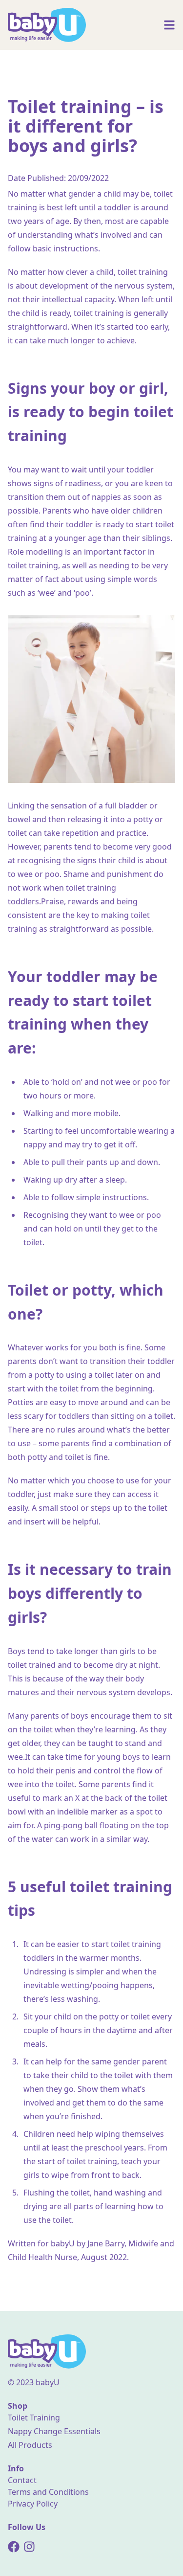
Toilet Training (34, 2418)
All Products (30, 2445)
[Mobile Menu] (169, 25)
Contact (22, 2480)
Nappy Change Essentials (54, 2431)
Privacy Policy (33, 2504)
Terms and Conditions (48, 2492)
